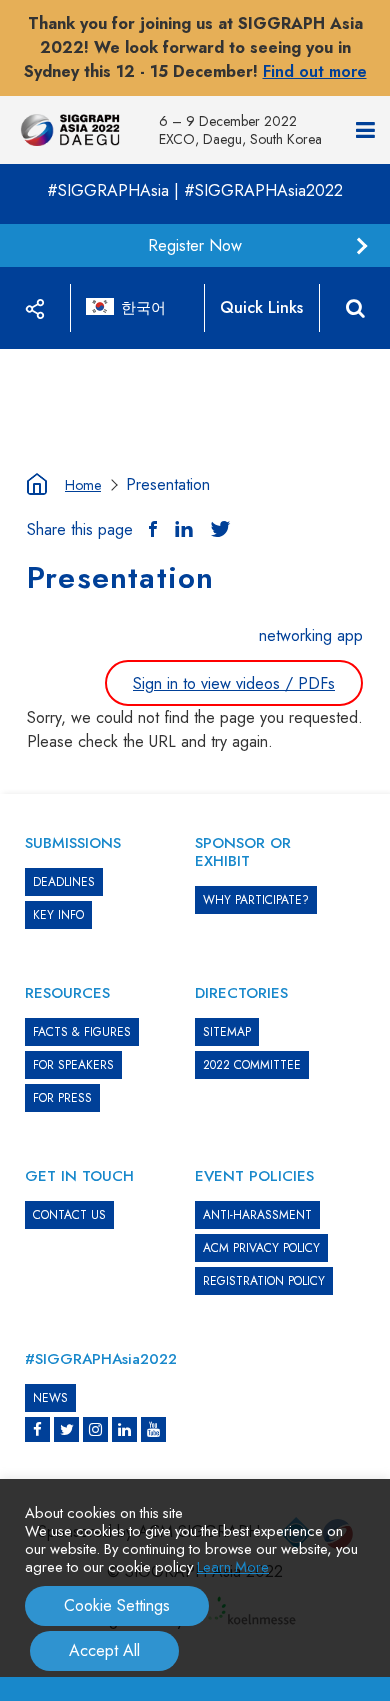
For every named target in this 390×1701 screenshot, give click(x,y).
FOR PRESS (62, 1098)
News (50, 1398)
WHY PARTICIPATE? (256, 900)
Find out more (315, 71)
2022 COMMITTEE (252, 1065)
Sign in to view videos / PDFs (234, 683)
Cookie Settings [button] (117, 1605)
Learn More (233, 1566)
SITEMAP (227, 1032)
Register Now (195, 245)
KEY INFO (58, 915)
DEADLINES (64, 882)
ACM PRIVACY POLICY (261, 1248)
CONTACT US (69, 1215)
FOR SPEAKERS (73, 1065)
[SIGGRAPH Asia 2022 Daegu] (70, 130)
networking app (311, 635)
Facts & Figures (82, 1032)
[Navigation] (365, 130)
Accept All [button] (104, 1650)
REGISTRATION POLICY (264, 1281)
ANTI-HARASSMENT (257, 1215)
